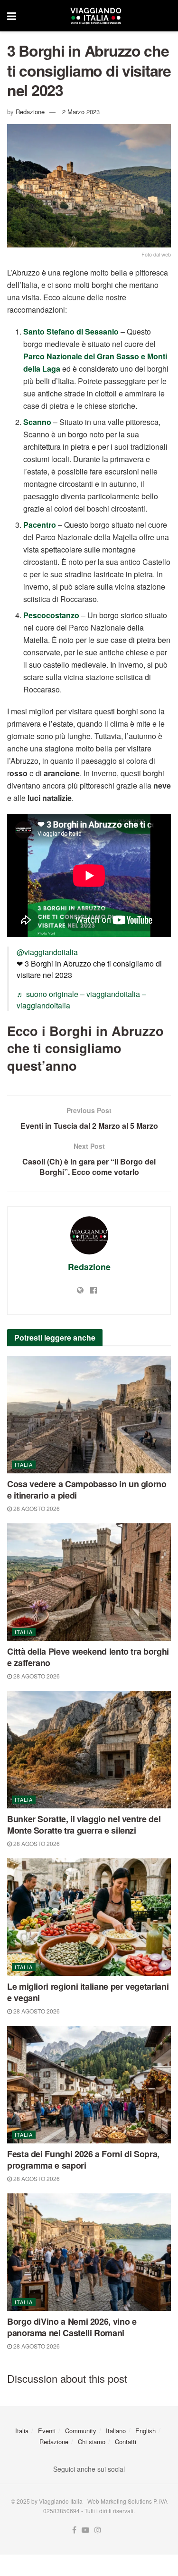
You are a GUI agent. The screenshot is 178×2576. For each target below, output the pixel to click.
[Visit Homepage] (96, 16)
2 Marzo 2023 (81, 112)
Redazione (30, 112)
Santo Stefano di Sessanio (71, 331)
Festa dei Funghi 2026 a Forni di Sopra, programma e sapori (83, 2160)
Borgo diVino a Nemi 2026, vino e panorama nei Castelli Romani (72, 2327)
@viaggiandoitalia (47, 952)
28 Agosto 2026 (36, 1508)
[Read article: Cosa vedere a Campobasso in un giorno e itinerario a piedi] (89, 1415)
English (145, 2431)
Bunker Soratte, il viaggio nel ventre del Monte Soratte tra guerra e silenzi (84, 1825)
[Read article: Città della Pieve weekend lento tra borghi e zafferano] (89, 1582)
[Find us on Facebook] (74, 2530)
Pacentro (40, 525)
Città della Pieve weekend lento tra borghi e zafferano (88, 1657)
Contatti (126, 2442)
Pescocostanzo (51, 615)
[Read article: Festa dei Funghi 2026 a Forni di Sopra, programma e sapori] (89, 2085)
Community (81, 2431)
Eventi (47, 2431)
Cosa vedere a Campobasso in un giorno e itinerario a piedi (87, 1490)
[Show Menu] (12, 16)
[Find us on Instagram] (98, 2530)
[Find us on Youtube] (85, 2530)
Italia (24, 1464)
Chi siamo (92, 2442)
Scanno (37, 422)
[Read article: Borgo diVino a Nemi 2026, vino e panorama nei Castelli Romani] (89, 2252)
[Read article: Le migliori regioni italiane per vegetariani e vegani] (89, 1917)
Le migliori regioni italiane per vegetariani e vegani (88, 1992)
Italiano (116, 2431)
